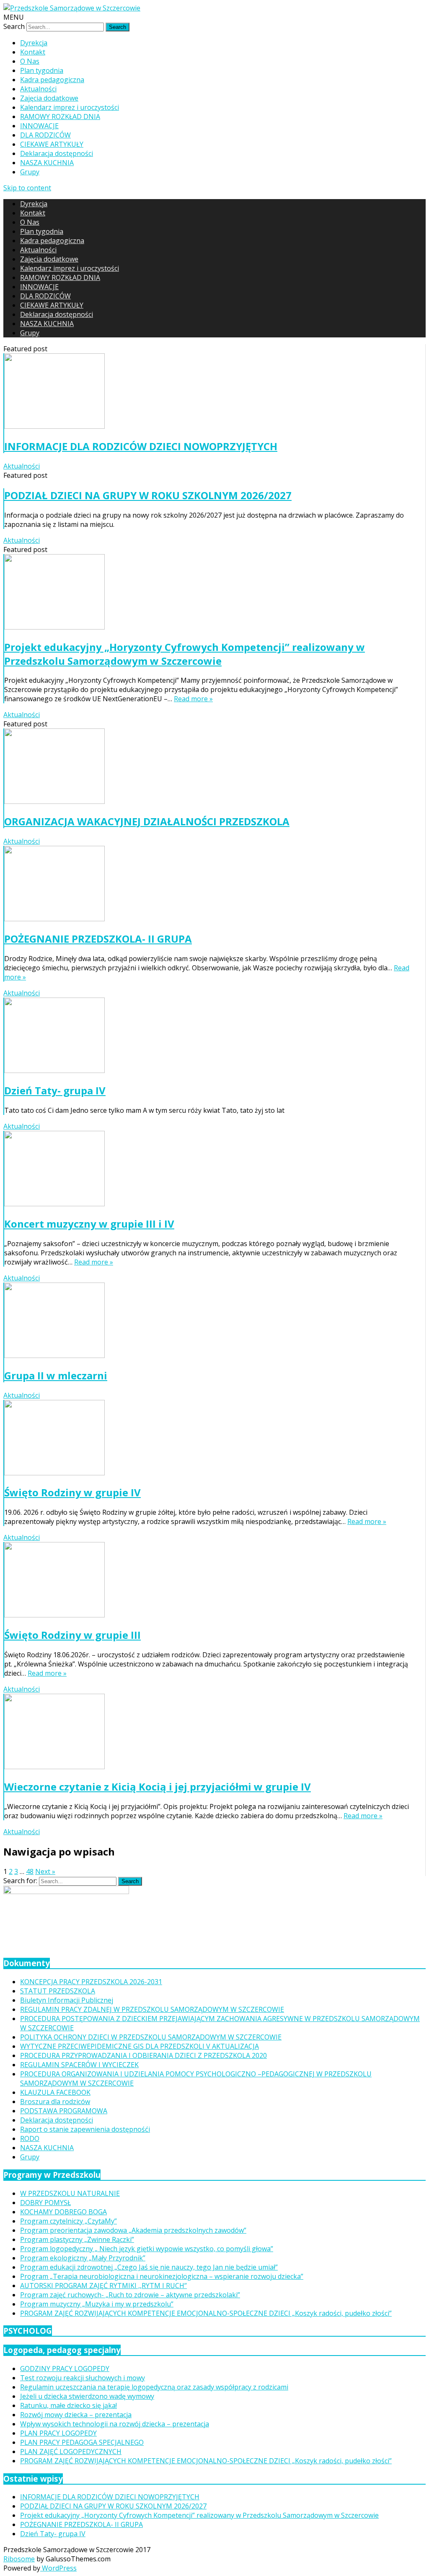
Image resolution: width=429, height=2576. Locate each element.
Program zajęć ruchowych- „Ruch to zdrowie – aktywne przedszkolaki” (130, 2295)
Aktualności (38, 89)
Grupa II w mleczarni (56, 1375)
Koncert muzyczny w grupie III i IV (89, 1224)
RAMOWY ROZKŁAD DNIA (60, 117)
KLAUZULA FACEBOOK (55, 2092)
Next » (45, 1871)
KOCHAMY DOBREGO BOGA (63, 2212)
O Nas (30, 61)
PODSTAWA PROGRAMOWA (64, 2111)
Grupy (30, 172)
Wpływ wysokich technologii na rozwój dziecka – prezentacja (115, 2424)
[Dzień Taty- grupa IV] (209, 1036)
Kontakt (33, 52)
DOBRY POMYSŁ (45, 2203)
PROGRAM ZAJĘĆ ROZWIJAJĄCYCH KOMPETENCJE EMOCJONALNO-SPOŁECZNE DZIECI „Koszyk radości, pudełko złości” (206, 2313)
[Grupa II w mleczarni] (209, 1321)
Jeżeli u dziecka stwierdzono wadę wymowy (87, 2396)
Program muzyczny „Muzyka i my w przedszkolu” (97, 2304)
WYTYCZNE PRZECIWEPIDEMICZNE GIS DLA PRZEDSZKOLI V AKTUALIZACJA (140, 2046)
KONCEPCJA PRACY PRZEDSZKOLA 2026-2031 (91, 1982)
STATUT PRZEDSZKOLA (58, 1991)
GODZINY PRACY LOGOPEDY (65, 2369)
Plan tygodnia (42, 70)
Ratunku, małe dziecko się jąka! (68, 2405)
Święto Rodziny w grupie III (72, 1635)
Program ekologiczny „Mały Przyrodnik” (83, 2258)
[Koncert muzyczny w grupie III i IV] (209, 1170)
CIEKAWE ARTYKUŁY (52, 144)
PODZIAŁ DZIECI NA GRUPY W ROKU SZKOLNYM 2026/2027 (148, 495)
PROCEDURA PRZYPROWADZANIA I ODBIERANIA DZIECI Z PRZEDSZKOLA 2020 (143, 2055)
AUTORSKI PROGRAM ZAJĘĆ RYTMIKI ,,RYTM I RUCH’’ (103, 2286)
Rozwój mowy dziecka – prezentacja (76, 2415)
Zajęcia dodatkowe (49, 98)
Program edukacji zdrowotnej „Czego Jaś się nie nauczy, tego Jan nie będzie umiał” (149, 2267)
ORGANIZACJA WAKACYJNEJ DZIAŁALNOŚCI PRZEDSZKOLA (147, 821)
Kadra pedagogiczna (52, 80)
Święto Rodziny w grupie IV (72, 1492)
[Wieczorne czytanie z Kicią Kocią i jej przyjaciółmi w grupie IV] (209, 1732)
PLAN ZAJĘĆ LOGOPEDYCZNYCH (71, 2452)
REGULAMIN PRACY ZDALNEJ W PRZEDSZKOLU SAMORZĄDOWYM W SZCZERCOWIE (152, 2009)
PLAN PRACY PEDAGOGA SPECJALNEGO (82, 2442)
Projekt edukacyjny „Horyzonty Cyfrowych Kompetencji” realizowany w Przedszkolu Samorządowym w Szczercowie (185, 654)
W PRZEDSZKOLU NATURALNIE (70, 2193)
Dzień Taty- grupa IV (55, 1090)
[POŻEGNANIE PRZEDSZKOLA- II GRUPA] (209, 885)
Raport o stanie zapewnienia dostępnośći (85, 2129)
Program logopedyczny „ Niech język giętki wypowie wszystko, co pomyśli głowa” (147, 2249)
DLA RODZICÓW (45, 135)
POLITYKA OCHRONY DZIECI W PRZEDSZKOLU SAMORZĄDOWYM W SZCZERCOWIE (151, 2037)
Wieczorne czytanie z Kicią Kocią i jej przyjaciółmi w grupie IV (158, 1787)
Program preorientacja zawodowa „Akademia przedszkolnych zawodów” (133, 2230)
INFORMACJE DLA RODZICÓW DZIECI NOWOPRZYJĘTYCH (141, 446)
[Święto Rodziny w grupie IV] (209, 1439)
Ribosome (19, 2559)
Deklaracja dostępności (57, 153)
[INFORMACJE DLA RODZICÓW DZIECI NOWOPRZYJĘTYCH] (209, 392)
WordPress (58, 2568)
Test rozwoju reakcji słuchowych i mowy (83, 2378)
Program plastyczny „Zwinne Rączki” (77, 2239)
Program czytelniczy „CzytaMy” (68, 2221)
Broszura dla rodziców (55, 2102)
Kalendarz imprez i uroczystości (70, 107)
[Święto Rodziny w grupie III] (209, 1581)
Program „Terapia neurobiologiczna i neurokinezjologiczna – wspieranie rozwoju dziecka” (162, 2276)
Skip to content (27, 188)
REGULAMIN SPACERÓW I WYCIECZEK (79, 2065)
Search (14, 26)
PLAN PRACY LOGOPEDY (58, 2433)
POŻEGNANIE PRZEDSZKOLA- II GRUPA (98, 939)
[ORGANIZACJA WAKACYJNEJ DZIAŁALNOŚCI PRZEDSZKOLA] (209, 767)
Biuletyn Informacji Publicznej (67, 2000)
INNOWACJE (39, 126)
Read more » (193, 699)
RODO (30, 2138)
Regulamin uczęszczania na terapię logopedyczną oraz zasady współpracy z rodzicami (154, 2387)
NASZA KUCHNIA (47, 163)
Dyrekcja (34, 43)
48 (30, 1871)
